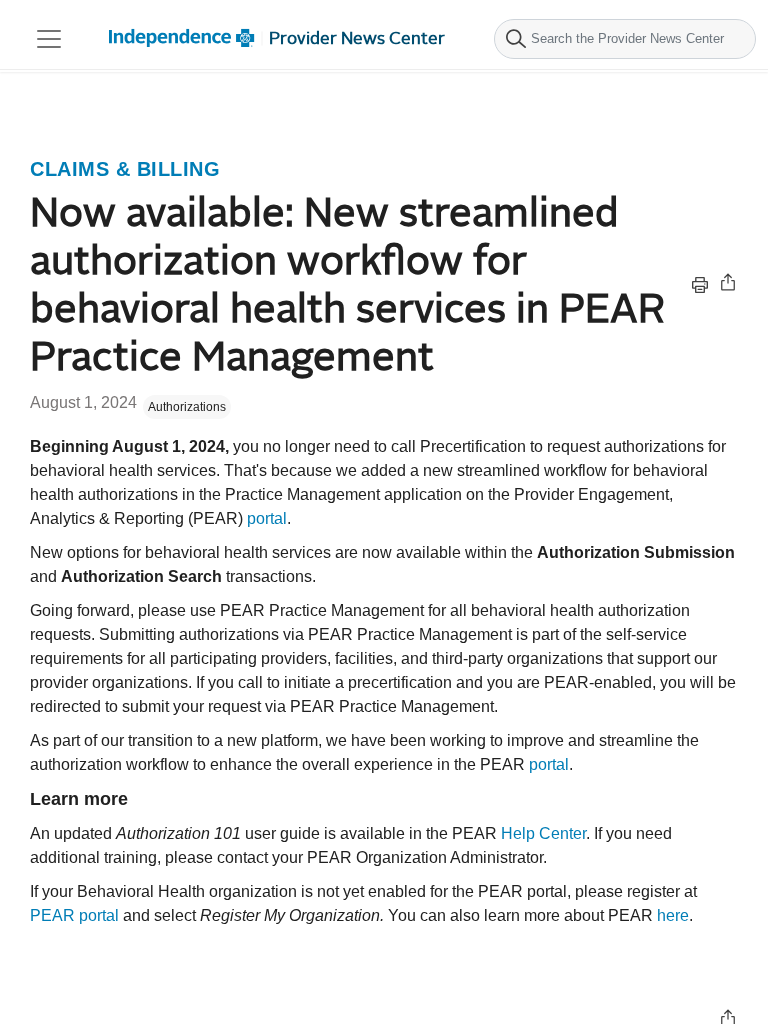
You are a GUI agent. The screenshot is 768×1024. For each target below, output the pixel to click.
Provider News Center (357, 38)
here (673, 915)
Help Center (543, 833)
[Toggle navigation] (49, 39)
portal (267, 518)
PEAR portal (74, 915)
